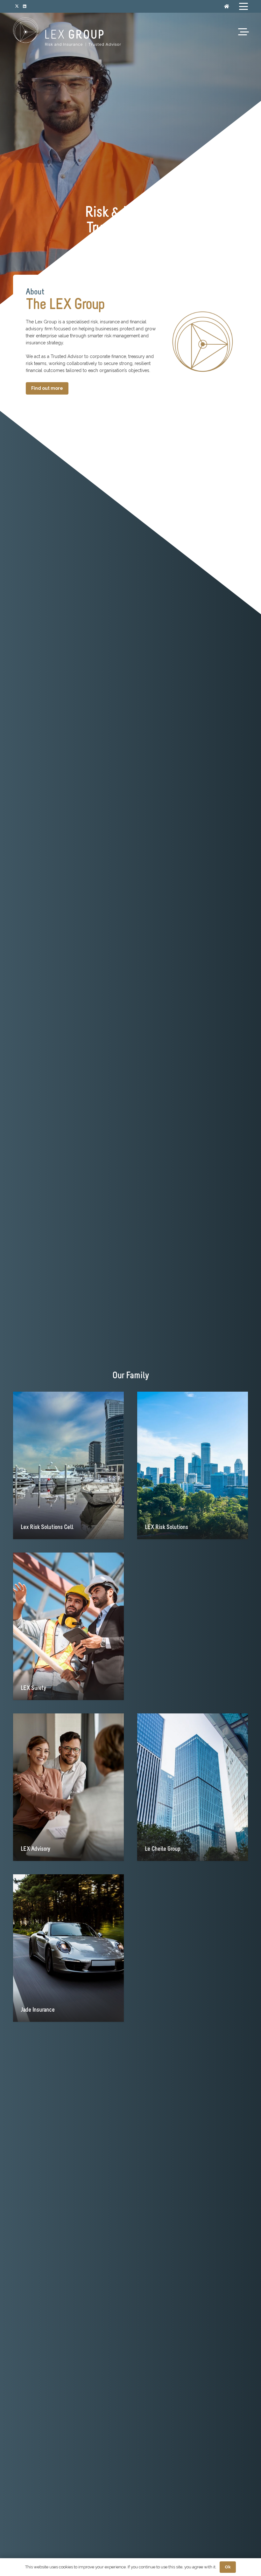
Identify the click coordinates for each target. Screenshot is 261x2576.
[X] (17, 6)
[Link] (227, 6)
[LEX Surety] (68, 1626)
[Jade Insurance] (68, 1948)
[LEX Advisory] (68, 1787)
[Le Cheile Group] (193, 1787)
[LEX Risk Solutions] (193, 1465)
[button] (243, 6)
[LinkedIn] (25, 6)
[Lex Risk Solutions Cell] (68, 1465)
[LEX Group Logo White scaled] (67, 32)
